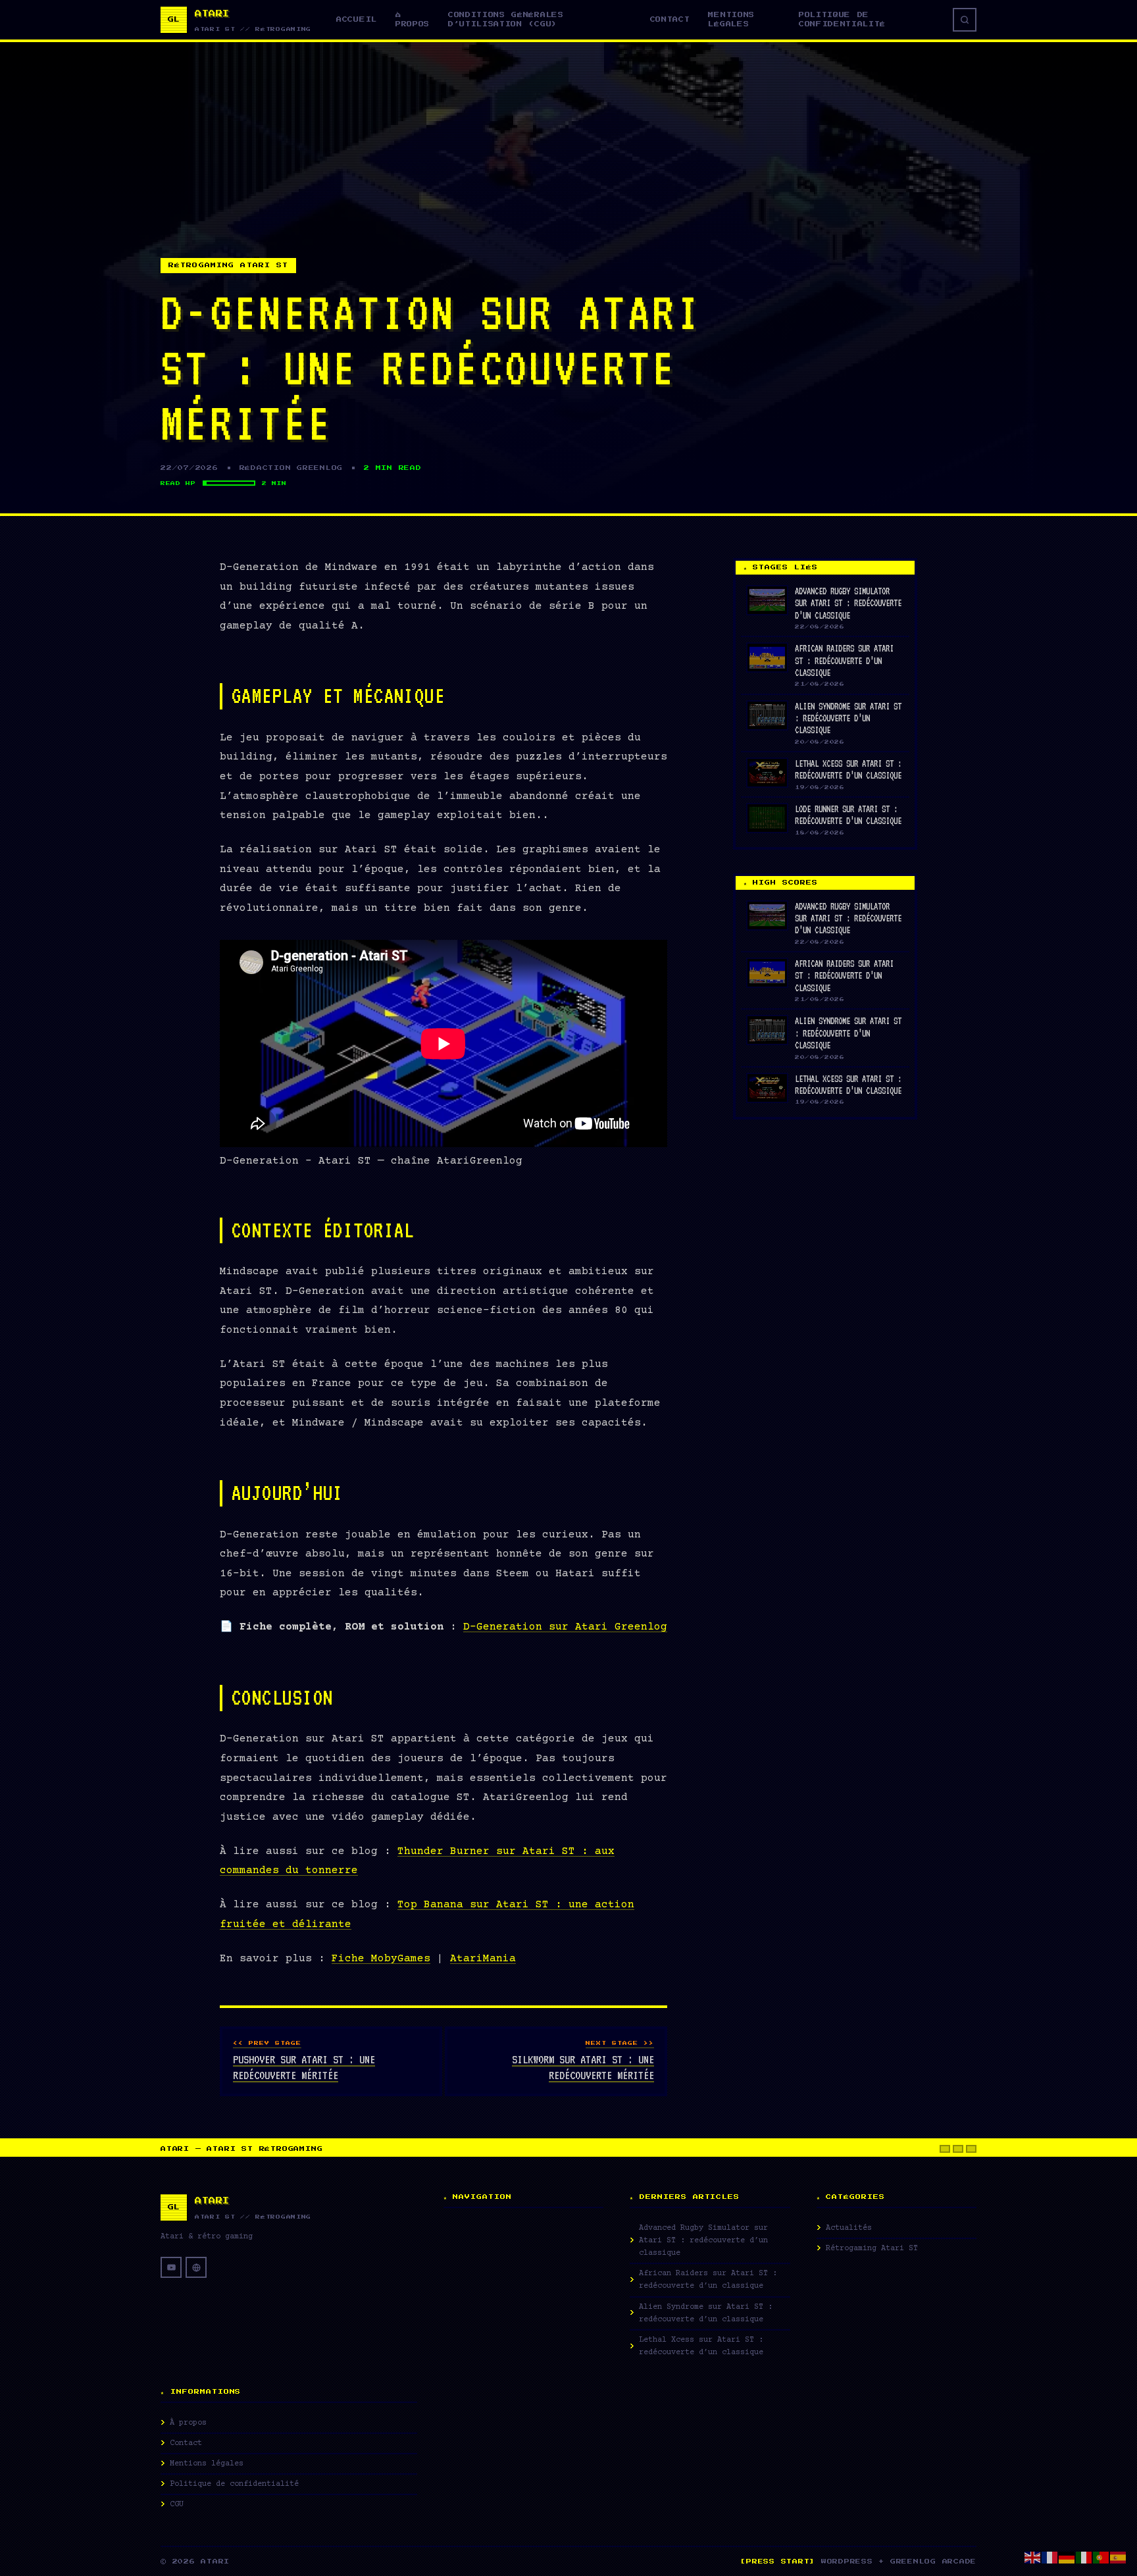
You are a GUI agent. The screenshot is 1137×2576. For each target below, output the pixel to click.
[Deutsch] (1067, 2557)
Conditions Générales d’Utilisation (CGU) (506, 19)
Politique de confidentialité (842, 19)
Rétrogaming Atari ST (228, 265)
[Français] (1050, 2557)
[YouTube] (171, 2267)
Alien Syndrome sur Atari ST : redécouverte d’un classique (848, 718)
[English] (1033, 2557)
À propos (413, 19)
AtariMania (483, 1959)
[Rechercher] (965, 20)
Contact (670, 19)
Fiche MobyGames (381, 1959)
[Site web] (196, 2267)
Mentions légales (731, 19)
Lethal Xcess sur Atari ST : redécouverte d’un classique (701, 2346)
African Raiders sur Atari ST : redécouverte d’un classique (844, 660)
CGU (177, 2505)
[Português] (1101, 2557)
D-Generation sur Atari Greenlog (565, 1627)
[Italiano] (1084, 2557)
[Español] (1119, 2557)
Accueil (357, 19)
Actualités (849, 2228)
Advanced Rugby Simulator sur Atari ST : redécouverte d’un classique (848, 603)
